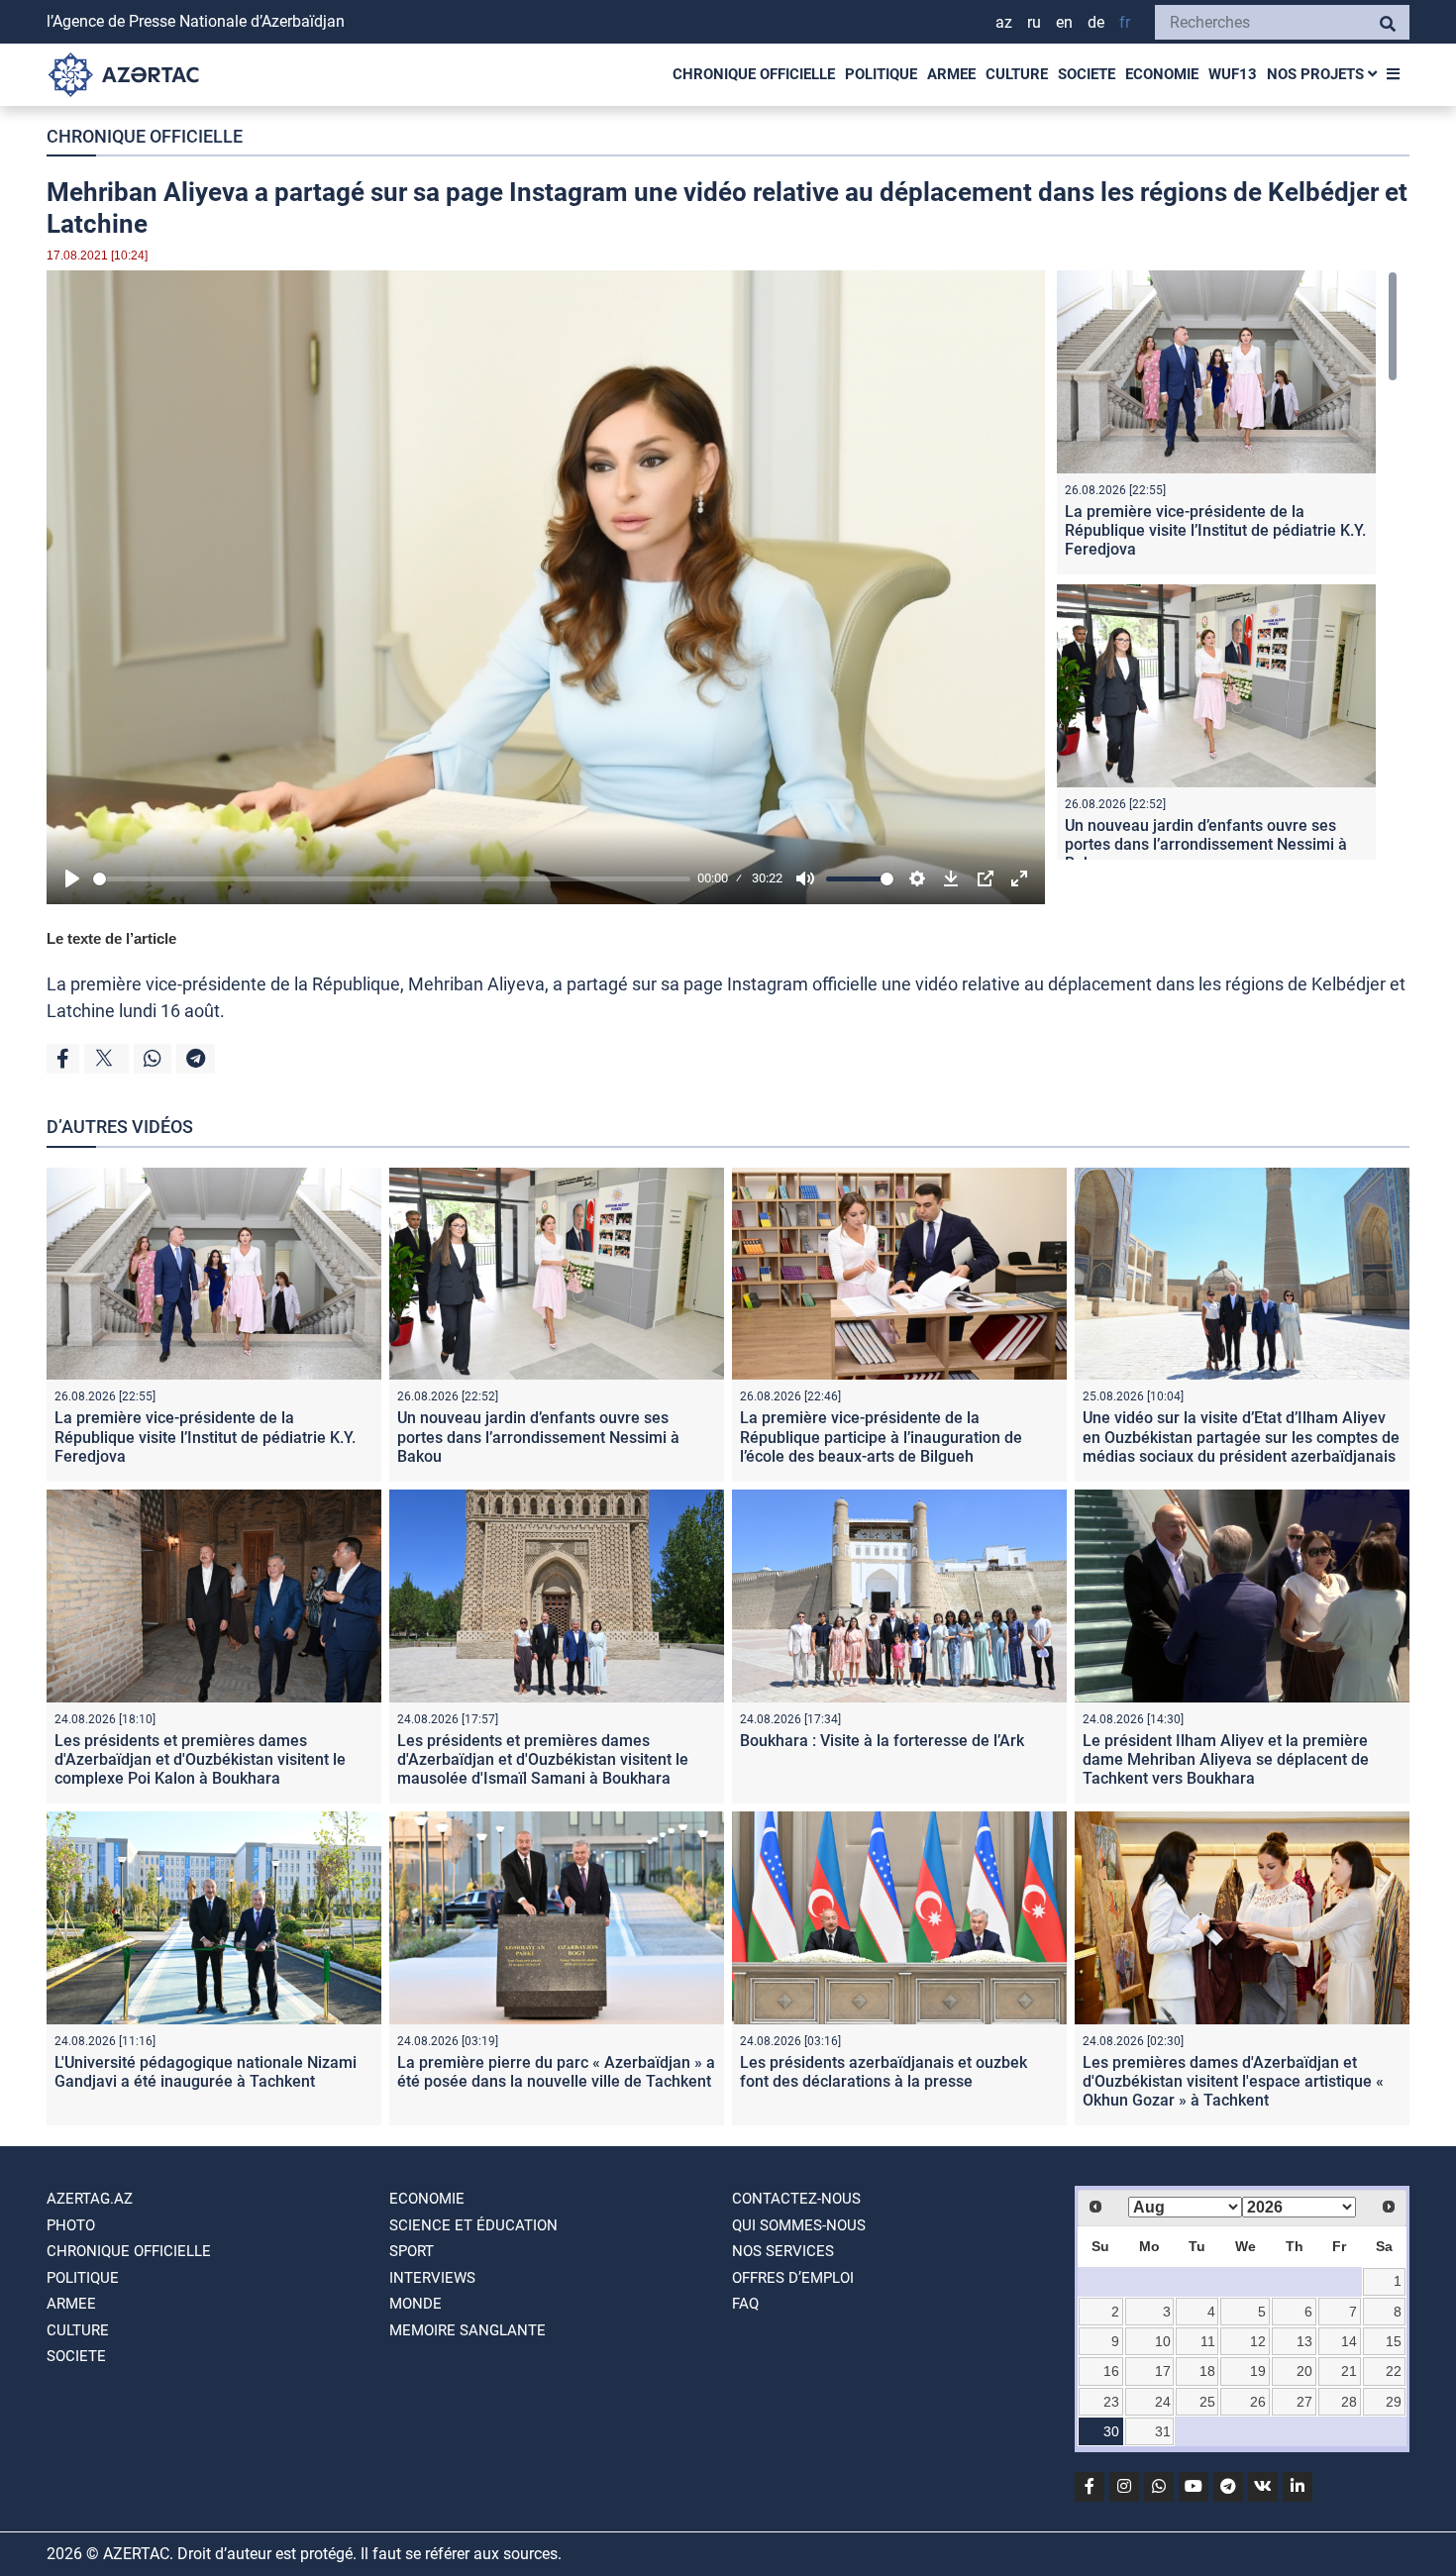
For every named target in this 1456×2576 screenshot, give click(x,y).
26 (1258, 2402)
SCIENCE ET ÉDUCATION (473, 2225)
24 (1163, 2402)
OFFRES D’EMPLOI (793, 2278)
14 (1349, 2341)
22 (1394, 2371)
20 (1304, 2371)
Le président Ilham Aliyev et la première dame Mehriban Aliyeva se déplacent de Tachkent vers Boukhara (1226, 1759)
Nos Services (783, 2251)
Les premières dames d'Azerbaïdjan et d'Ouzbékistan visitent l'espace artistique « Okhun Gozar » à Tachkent (1233, 2081)
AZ (1004, 22)
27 (1304, 2402)
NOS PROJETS (1317, 74)
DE (1096, 22)
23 (1111, 2402)
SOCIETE (1087, 74)
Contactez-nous (796, 2199)
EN (1064, 22)
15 (1394, 2341)
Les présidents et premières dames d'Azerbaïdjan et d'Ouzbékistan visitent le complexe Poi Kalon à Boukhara (200, 1759)
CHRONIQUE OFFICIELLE (754, 74)
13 (1304, 2341)
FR (1125, 22)
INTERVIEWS (432, 2278)
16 (1111, 2371)
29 (1394, 2402)
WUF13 (1233, 74)
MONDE (416, 2304)
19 (1258, 2371)
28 (1349, 2402)
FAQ (745, 2304)
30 (1111, 2431)
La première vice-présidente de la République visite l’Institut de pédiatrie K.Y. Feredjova (1215, 530)
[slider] (392, 879)
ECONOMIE (1162, 74)
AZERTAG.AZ (90, 2199)
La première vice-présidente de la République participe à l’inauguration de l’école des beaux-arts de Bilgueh (881, 1437)
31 (1163, 2431)
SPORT (412, 2251)
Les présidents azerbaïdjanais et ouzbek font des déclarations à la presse (884, 2072)
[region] (1227, 565)
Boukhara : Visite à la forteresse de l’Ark (882, 1741)
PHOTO (71, 2225)
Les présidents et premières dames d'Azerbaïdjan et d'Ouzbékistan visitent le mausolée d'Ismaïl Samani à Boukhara (543, 1759)
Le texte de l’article (111, 938)
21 (1349, 2371)
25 (1207, 2402)
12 (1258, 2341)
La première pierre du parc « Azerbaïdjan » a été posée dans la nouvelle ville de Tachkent (556, 2072)
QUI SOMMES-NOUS (799, 2225)
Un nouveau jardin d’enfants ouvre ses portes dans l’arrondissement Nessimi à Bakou (1206, 844)
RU (1034, 22)
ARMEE (951, 74)
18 (1207, 2371)
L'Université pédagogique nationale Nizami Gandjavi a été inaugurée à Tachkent (206, 2072)
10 (1163, 2341)
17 (1163, 2371)
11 (1208, 2341)
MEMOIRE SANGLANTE (468, 2330)
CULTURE (1017, 74)
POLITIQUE (881, 74)
